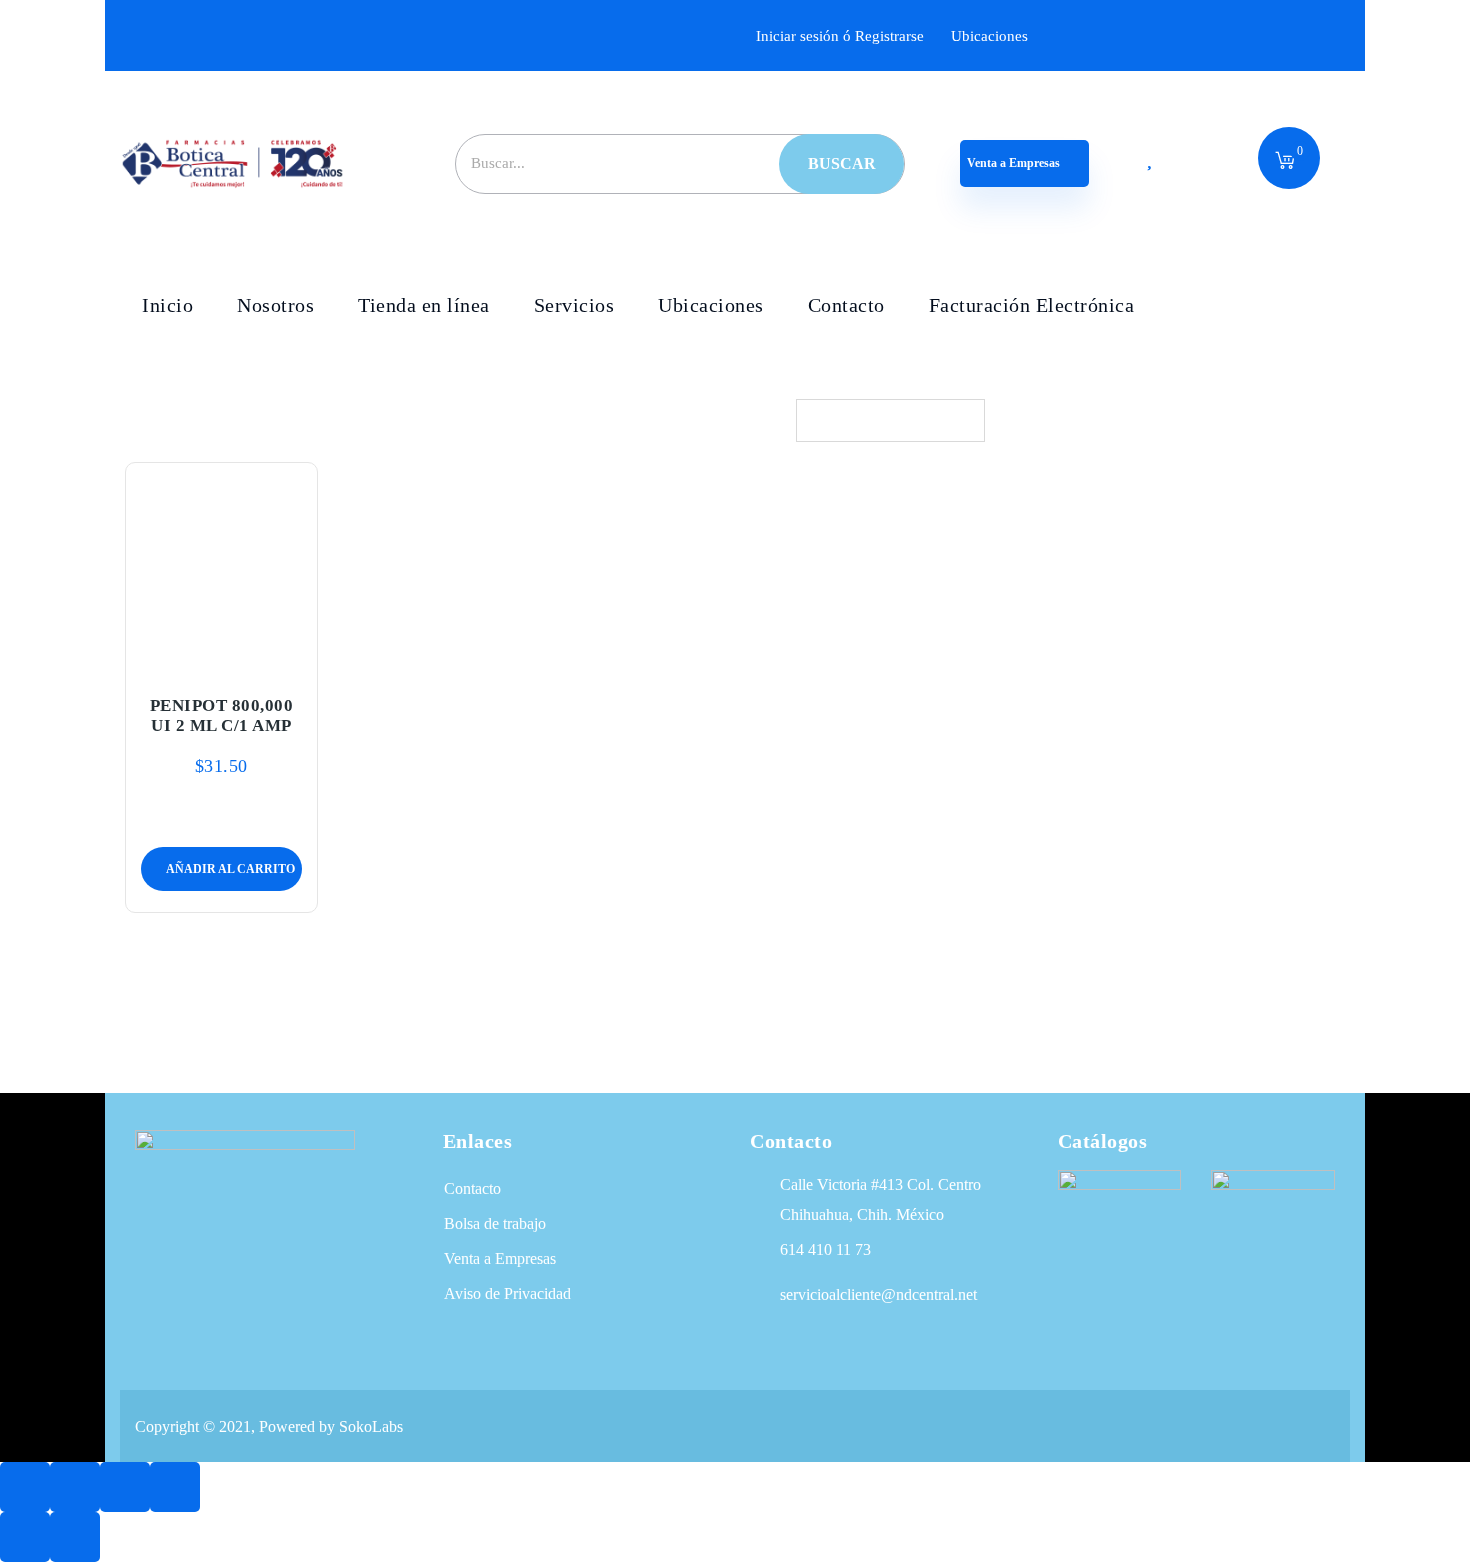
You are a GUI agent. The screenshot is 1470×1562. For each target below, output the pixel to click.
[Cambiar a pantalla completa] (75, 1487)
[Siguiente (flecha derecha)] (75, 1537)
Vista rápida (268, 656)
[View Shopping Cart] (1285, 162)
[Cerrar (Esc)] (175, 1487)
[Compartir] (125, 1487)
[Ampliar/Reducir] (25, 1487)
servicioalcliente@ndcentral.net (878, 1294)
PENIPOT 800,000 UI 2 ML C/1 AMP (222, 715)
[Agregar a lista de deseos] (221, 656)
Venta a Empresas (1015, 163)
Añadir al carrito (174, 656)
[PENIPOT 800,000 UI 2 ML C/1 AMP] (222, 567)
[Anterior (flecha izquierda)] (25, 1537)
